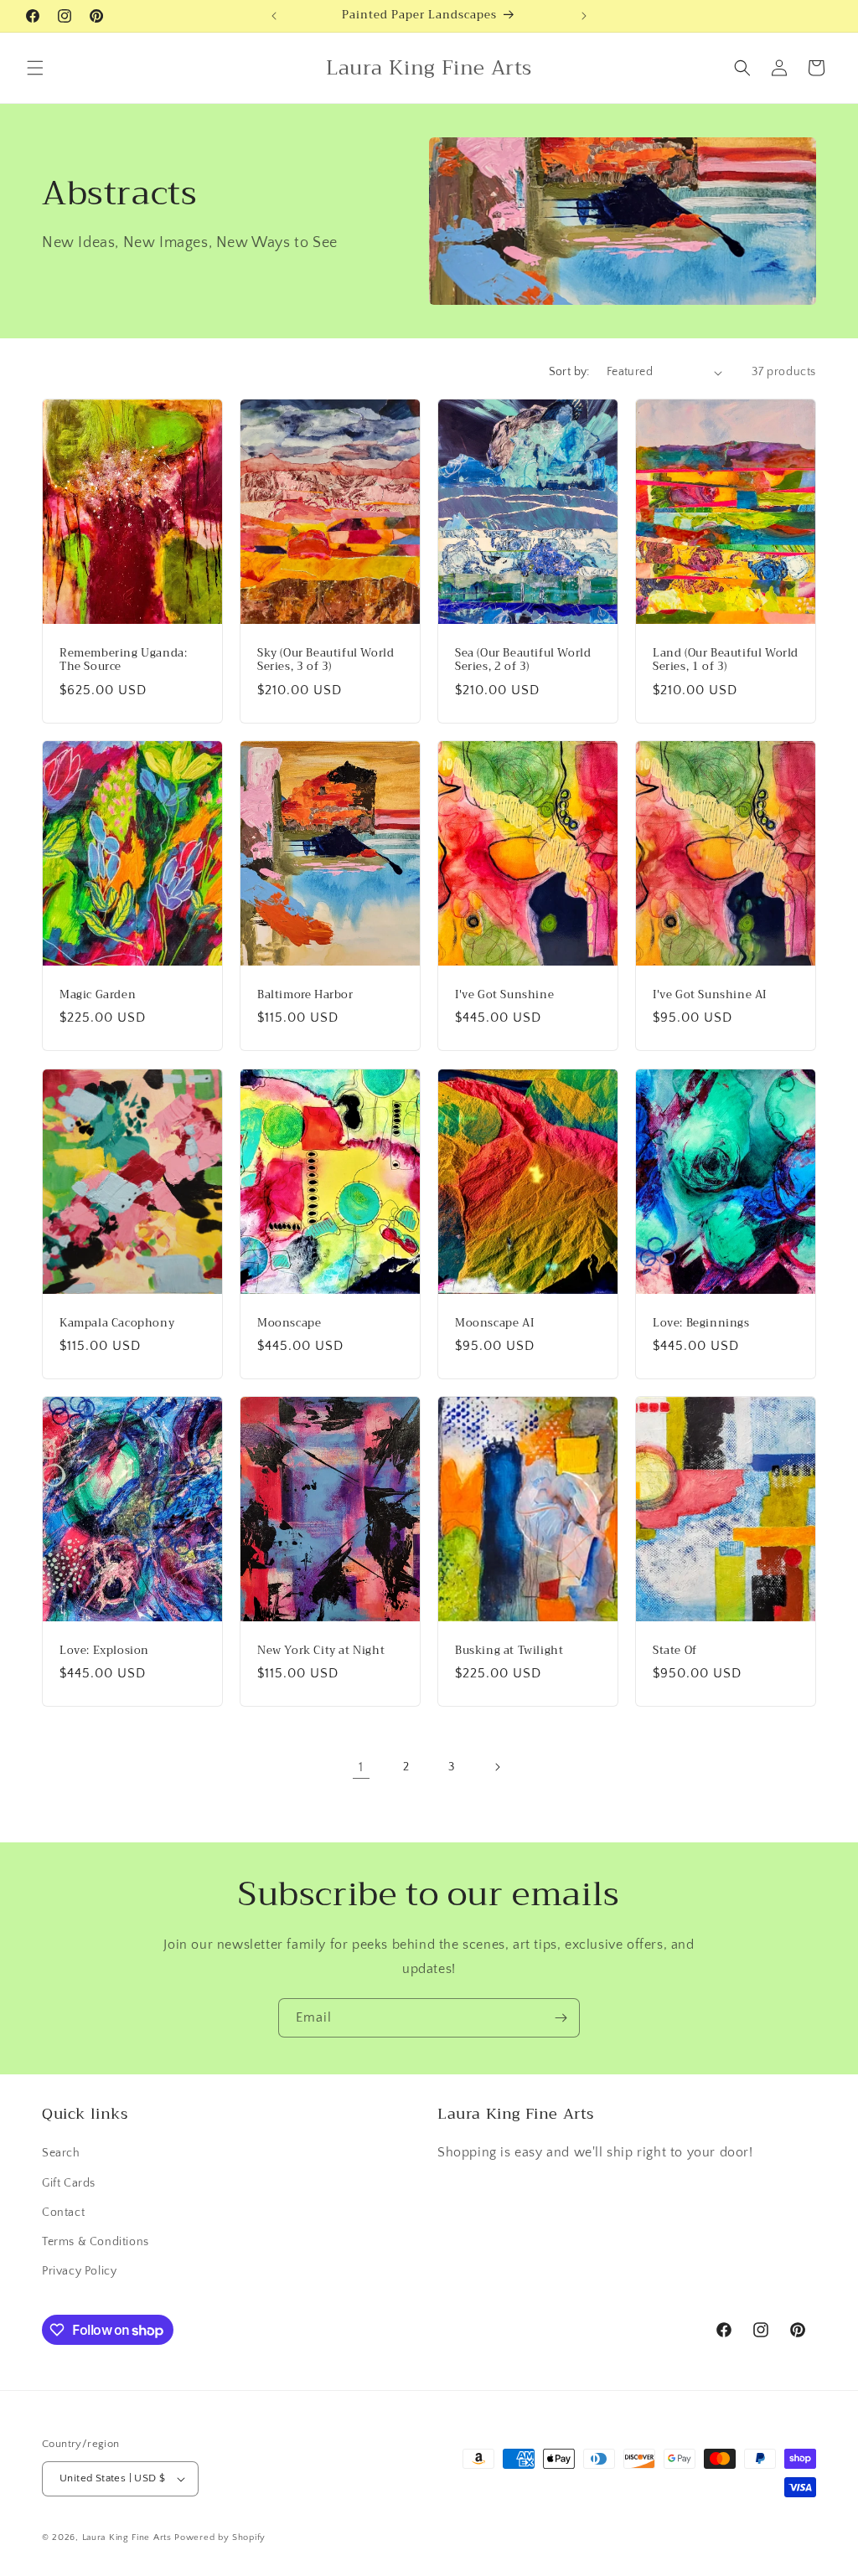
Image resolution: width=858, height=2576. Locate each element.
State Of (675, 1651)
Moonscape (289, 1323)
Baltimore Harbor (305, 995)
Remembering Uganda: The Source (123, 661)
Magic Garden (98, 995)
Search (61, 2153)
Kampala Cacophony (117, 1323)
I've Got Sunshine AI (710, 995)
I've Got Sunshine (504, 995)
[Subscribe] (561, 2018)
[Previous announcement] (274, 16)
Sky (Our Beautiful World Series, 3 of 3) (326, 661)
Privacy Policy (79, 2271)
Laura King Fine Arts (127, 2537)
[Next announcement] (584, 16)
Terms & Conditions (96, 2242)
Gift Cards (69, 2183)
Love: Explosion (104, 1651)
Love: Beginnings (701, 1323)
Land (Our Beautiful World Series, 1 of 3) (726, 661)
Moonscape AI (494, 1323)
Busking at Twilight (509, 1651)
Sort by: (569, 372)
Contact (63, 2213)
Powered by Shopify (220, 2537)
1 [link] (361, 1767)
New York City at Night (321, 1651)
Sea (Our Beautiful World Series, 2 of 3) (523, 661)
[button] (35, 68)
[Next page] (497, 1767)
